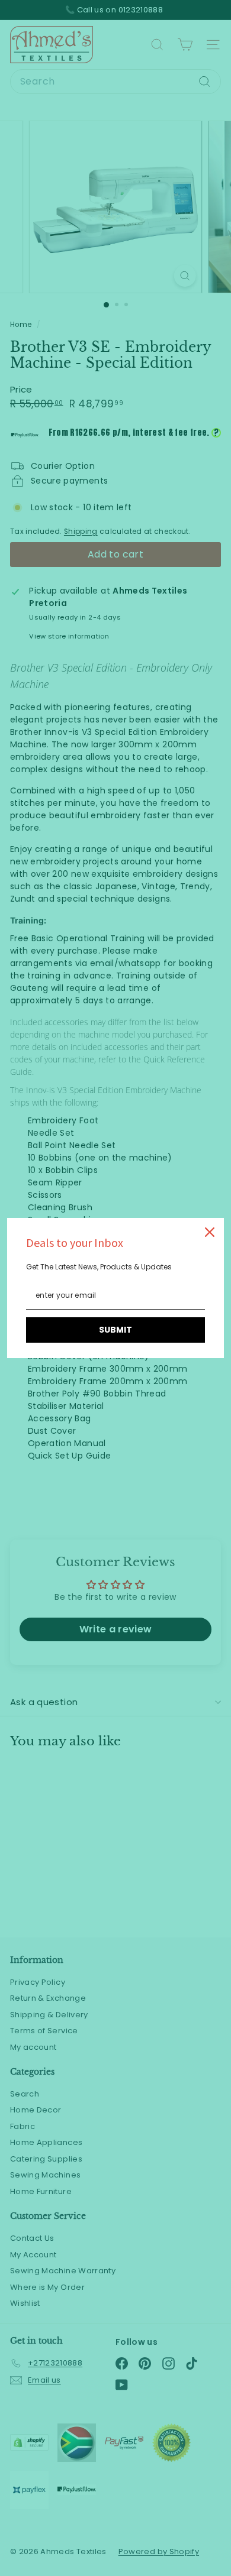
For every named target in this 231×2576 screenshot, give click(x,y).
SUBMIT (115, 1330)
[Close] (210, 1232)
